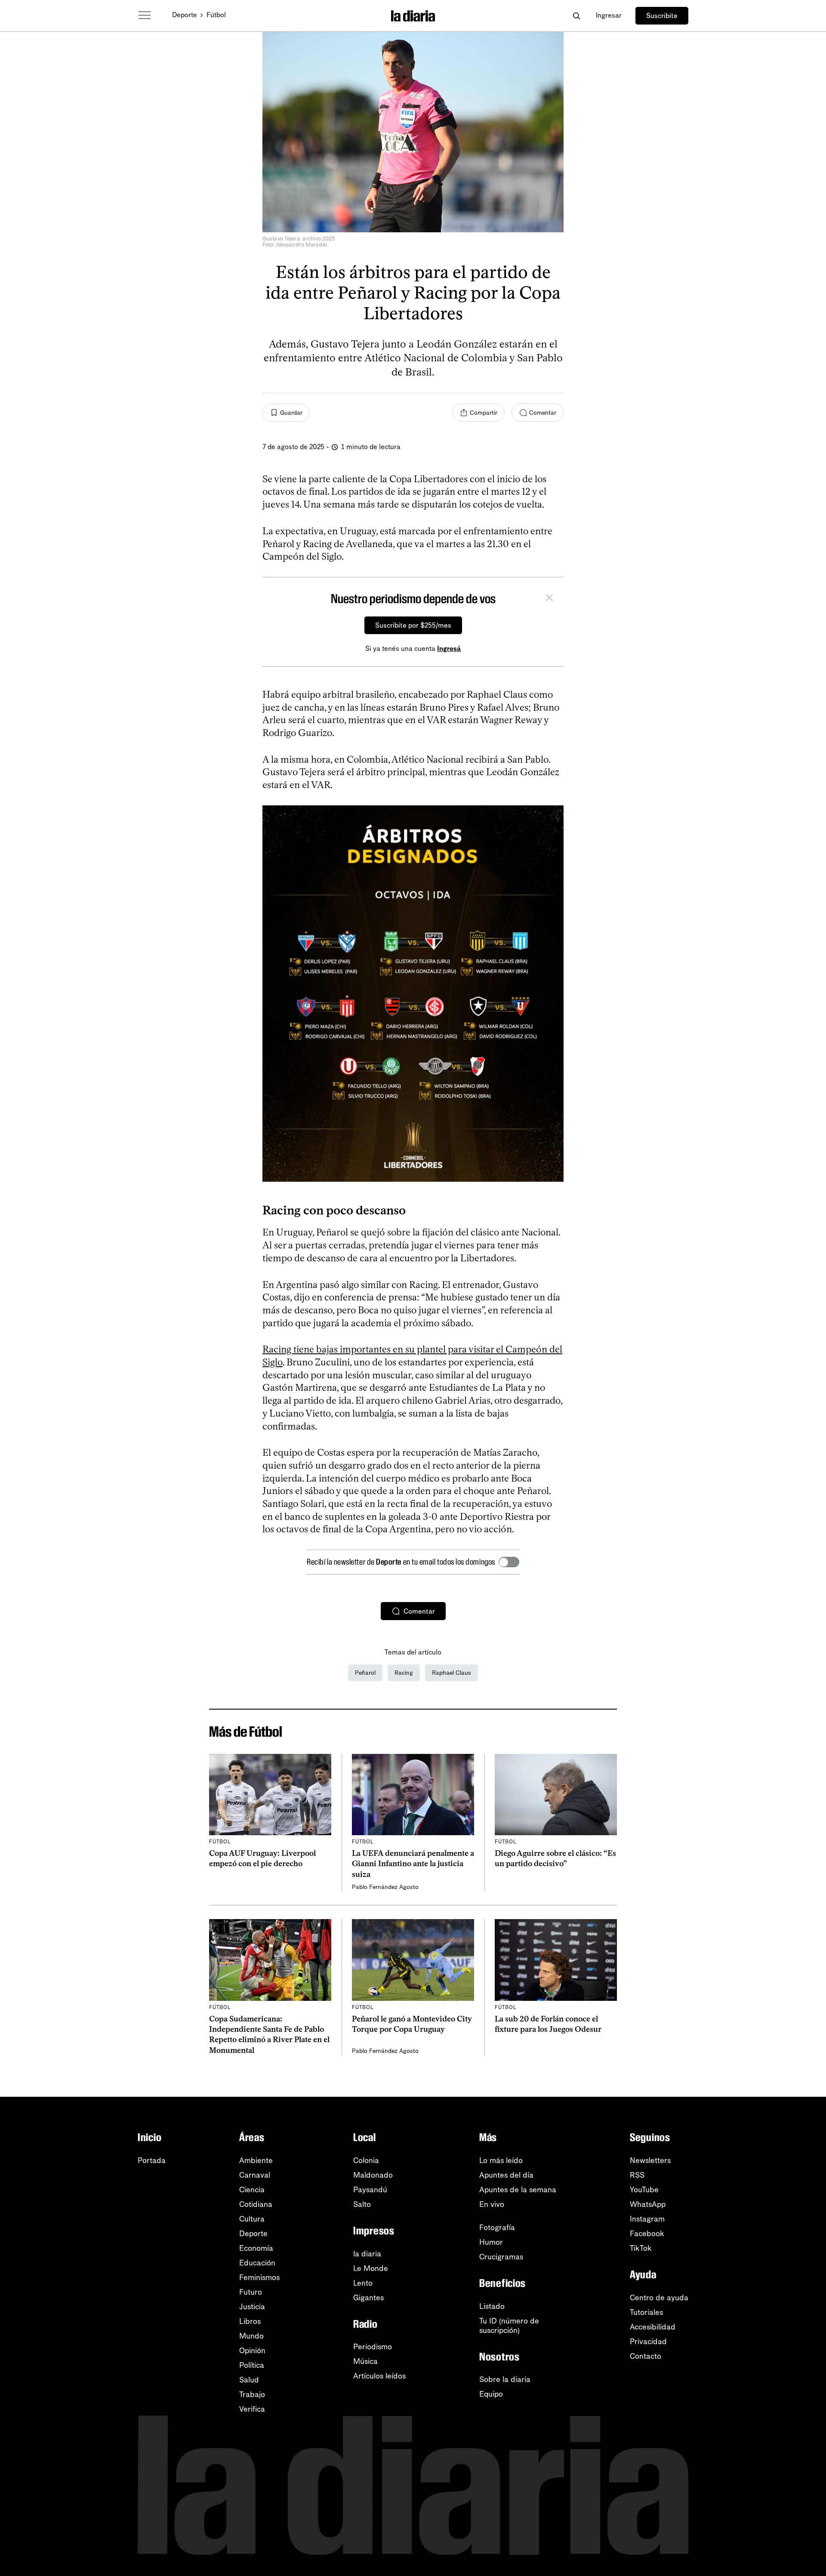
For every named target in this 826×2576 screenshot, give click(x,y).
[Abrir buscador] (576, 16)
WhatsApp (648, 2204)
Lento (363, 2283)
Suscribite (662, 16)
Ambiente (256, 2160)
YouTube (644, 2190)
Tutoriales (646, 2312)
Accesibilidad (653, 2327)
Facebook (647, 2234)
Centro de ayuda (659, 2298)
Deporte (185, 15)
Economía (256, 2248)
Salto (362, 2204)
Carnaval (255, 2175)
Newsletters (650, 2160)
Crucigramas (501, 2257)
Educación (257, 2263)
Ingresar (609, 15)
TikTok (641, 2248)
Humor (491, 2242)
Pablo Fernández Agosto (385, 1887)
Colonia (366, 2160)
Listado (492, 2306)
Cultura (252, 2219)
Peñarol (365, 1673)
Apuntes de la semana (518, 2190)
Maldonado (373, 2175)
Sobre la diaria (505, 2379)
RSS (637, 2175)
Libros (250, 2321)
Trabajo (252, 2394)
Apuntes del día (506, 2175)
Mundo (251, 2336)
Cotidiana (256, 2204)
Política (252, 2365)
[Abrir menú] (145, 15)
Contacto (646, 2356)
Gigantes (368, 2298)
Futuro (251, 2292)
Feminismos (259, 2277)
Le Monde (371, 2268)
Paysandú (370, 2190)
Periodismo (373, 2347)
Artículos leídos (379, 2376)
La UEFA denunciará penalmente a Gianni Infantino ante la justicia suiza (413, 1864)
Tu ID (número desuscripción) (509, 2326)
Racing (404, 1673)
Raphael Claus (452, 1673)
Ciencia (252, 2190)
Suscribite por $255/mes (413, 625)
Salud (249, 2380)
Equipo (491, 2394)
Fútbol (216, 15)
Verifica (252, 2409)
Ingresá (449, 649)
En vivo (492, 2204)
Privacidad (648, 2342)
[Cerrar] (549, 599)
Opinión (252, 2351)
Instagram (647, 2219)
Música (365, 2361)
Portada (152, 2160)
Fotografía (497, 2228)
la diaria (367, 2254)
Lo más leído (501, 2160)
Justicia (252, 2307)
